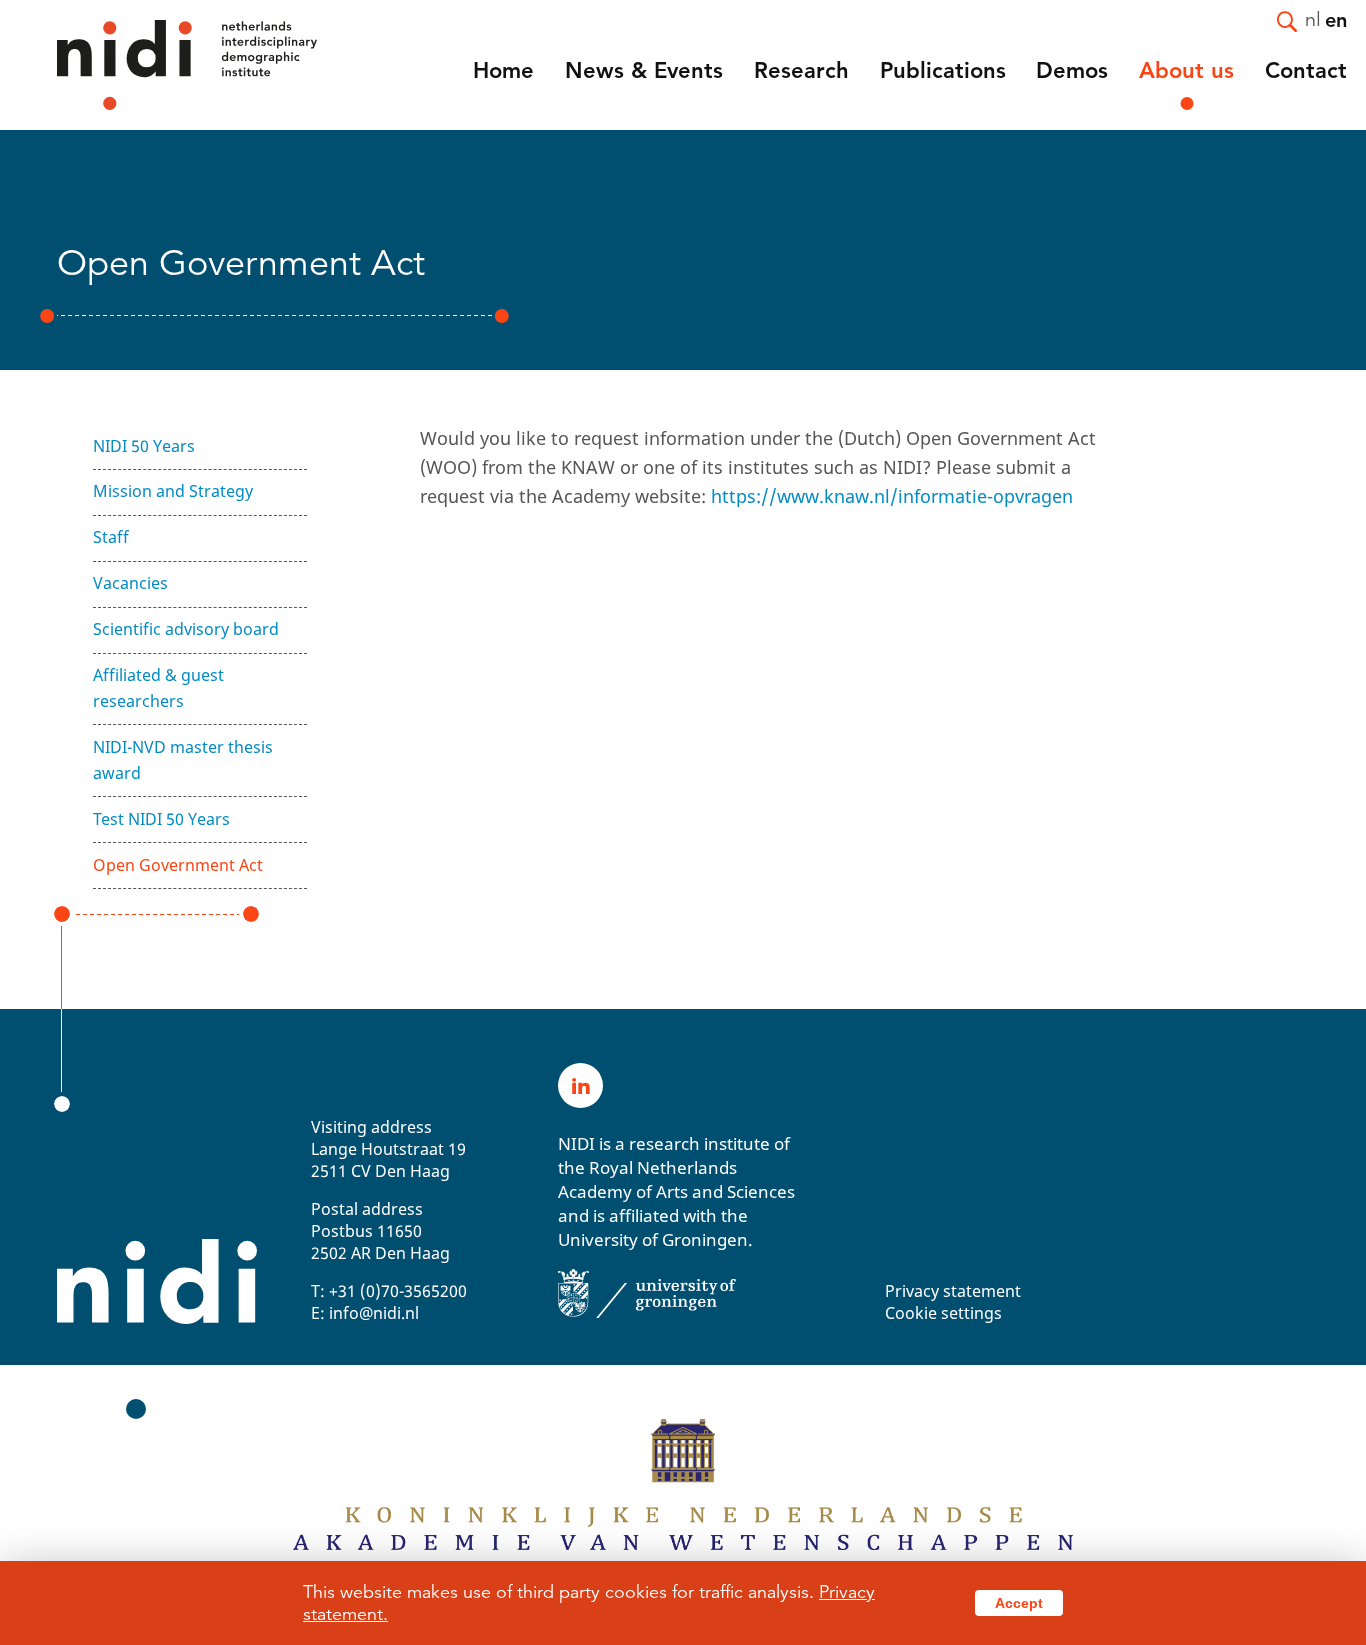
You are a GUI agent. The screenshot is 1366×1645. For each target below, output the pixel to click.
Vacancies (130, 583)
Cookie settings (943, 1313)
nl (1313, 18)
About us (1186, 70)
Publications (943, 70)
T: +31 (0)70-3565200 (389, 1291)
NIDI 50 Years (144, 446)
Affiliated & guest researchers (158, 688)
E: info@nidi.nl (365, 1313)
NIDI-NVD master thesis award (183, 760)
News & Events (644, 70)
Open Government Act (178, 865)
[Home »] (160, 65)
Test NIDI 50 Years (161, 819)
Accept (1019, 1603)
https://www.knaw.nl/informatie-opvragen (892, 496)
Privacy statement (953, 1291)
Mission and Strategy (173, 491)
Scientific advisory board (186, 629)
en (1336, 19)
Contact (1306, 70)
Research (801, 70)
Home (503, 70)
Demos (1072, 70)
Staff (111, 537)
